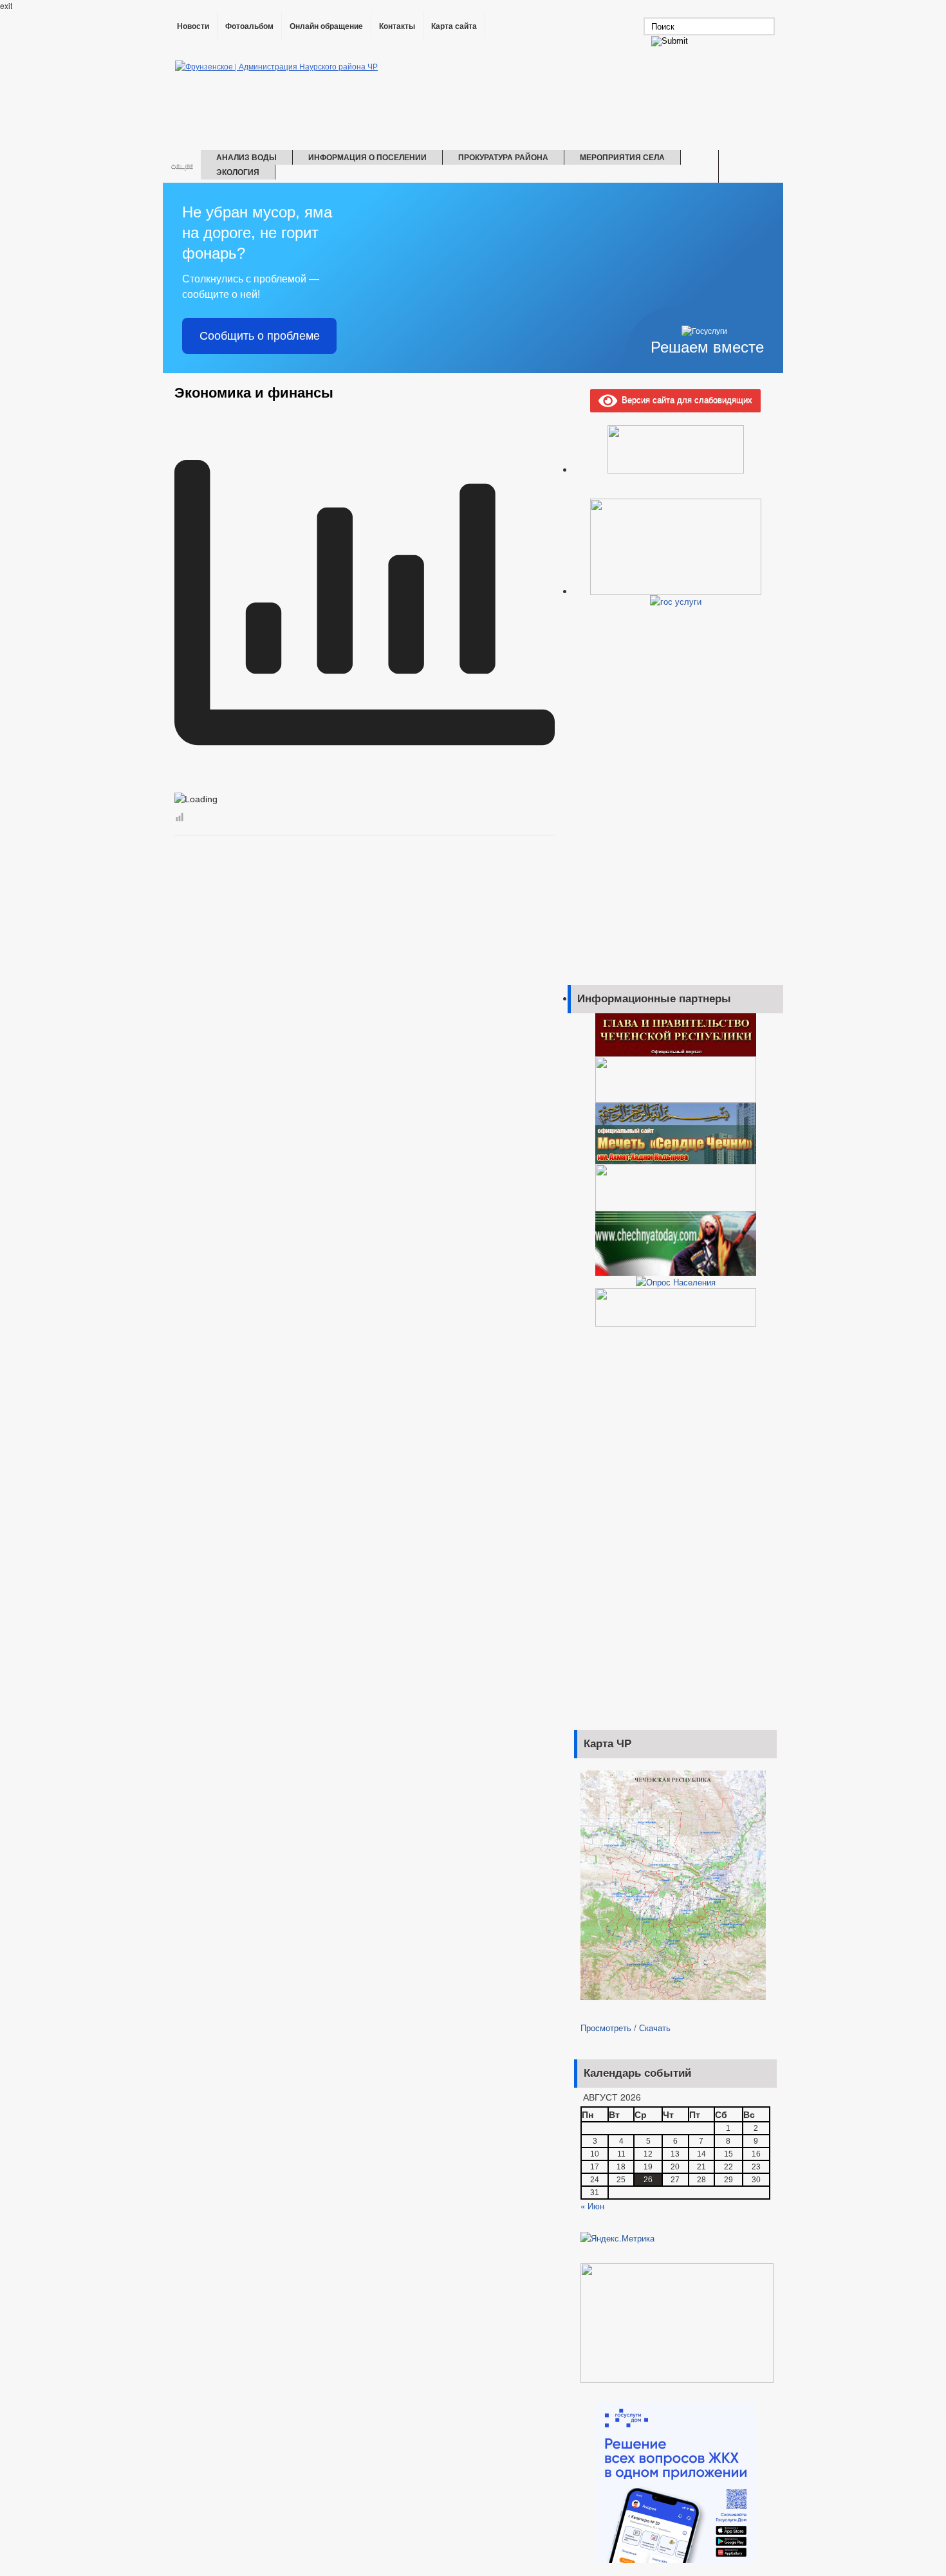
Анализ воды (246, 157)
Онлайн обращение (326, 26)
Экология (238, 172)
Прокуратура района (503, 157)
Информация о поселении (367, 157)
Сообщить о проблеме (260, 336)
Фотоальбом (249, 26)
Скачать (655, 2028)
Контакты (397, 26)
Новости (193, 26)
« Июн (592, 2206)
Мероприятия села (622, 157)
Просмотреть (606, 2028)
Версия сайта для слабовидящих (685, 399)
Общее (182, 166)
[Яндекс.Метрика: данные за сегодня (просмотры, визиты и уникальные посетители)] (617, 2238)
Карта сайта (454, 26)
